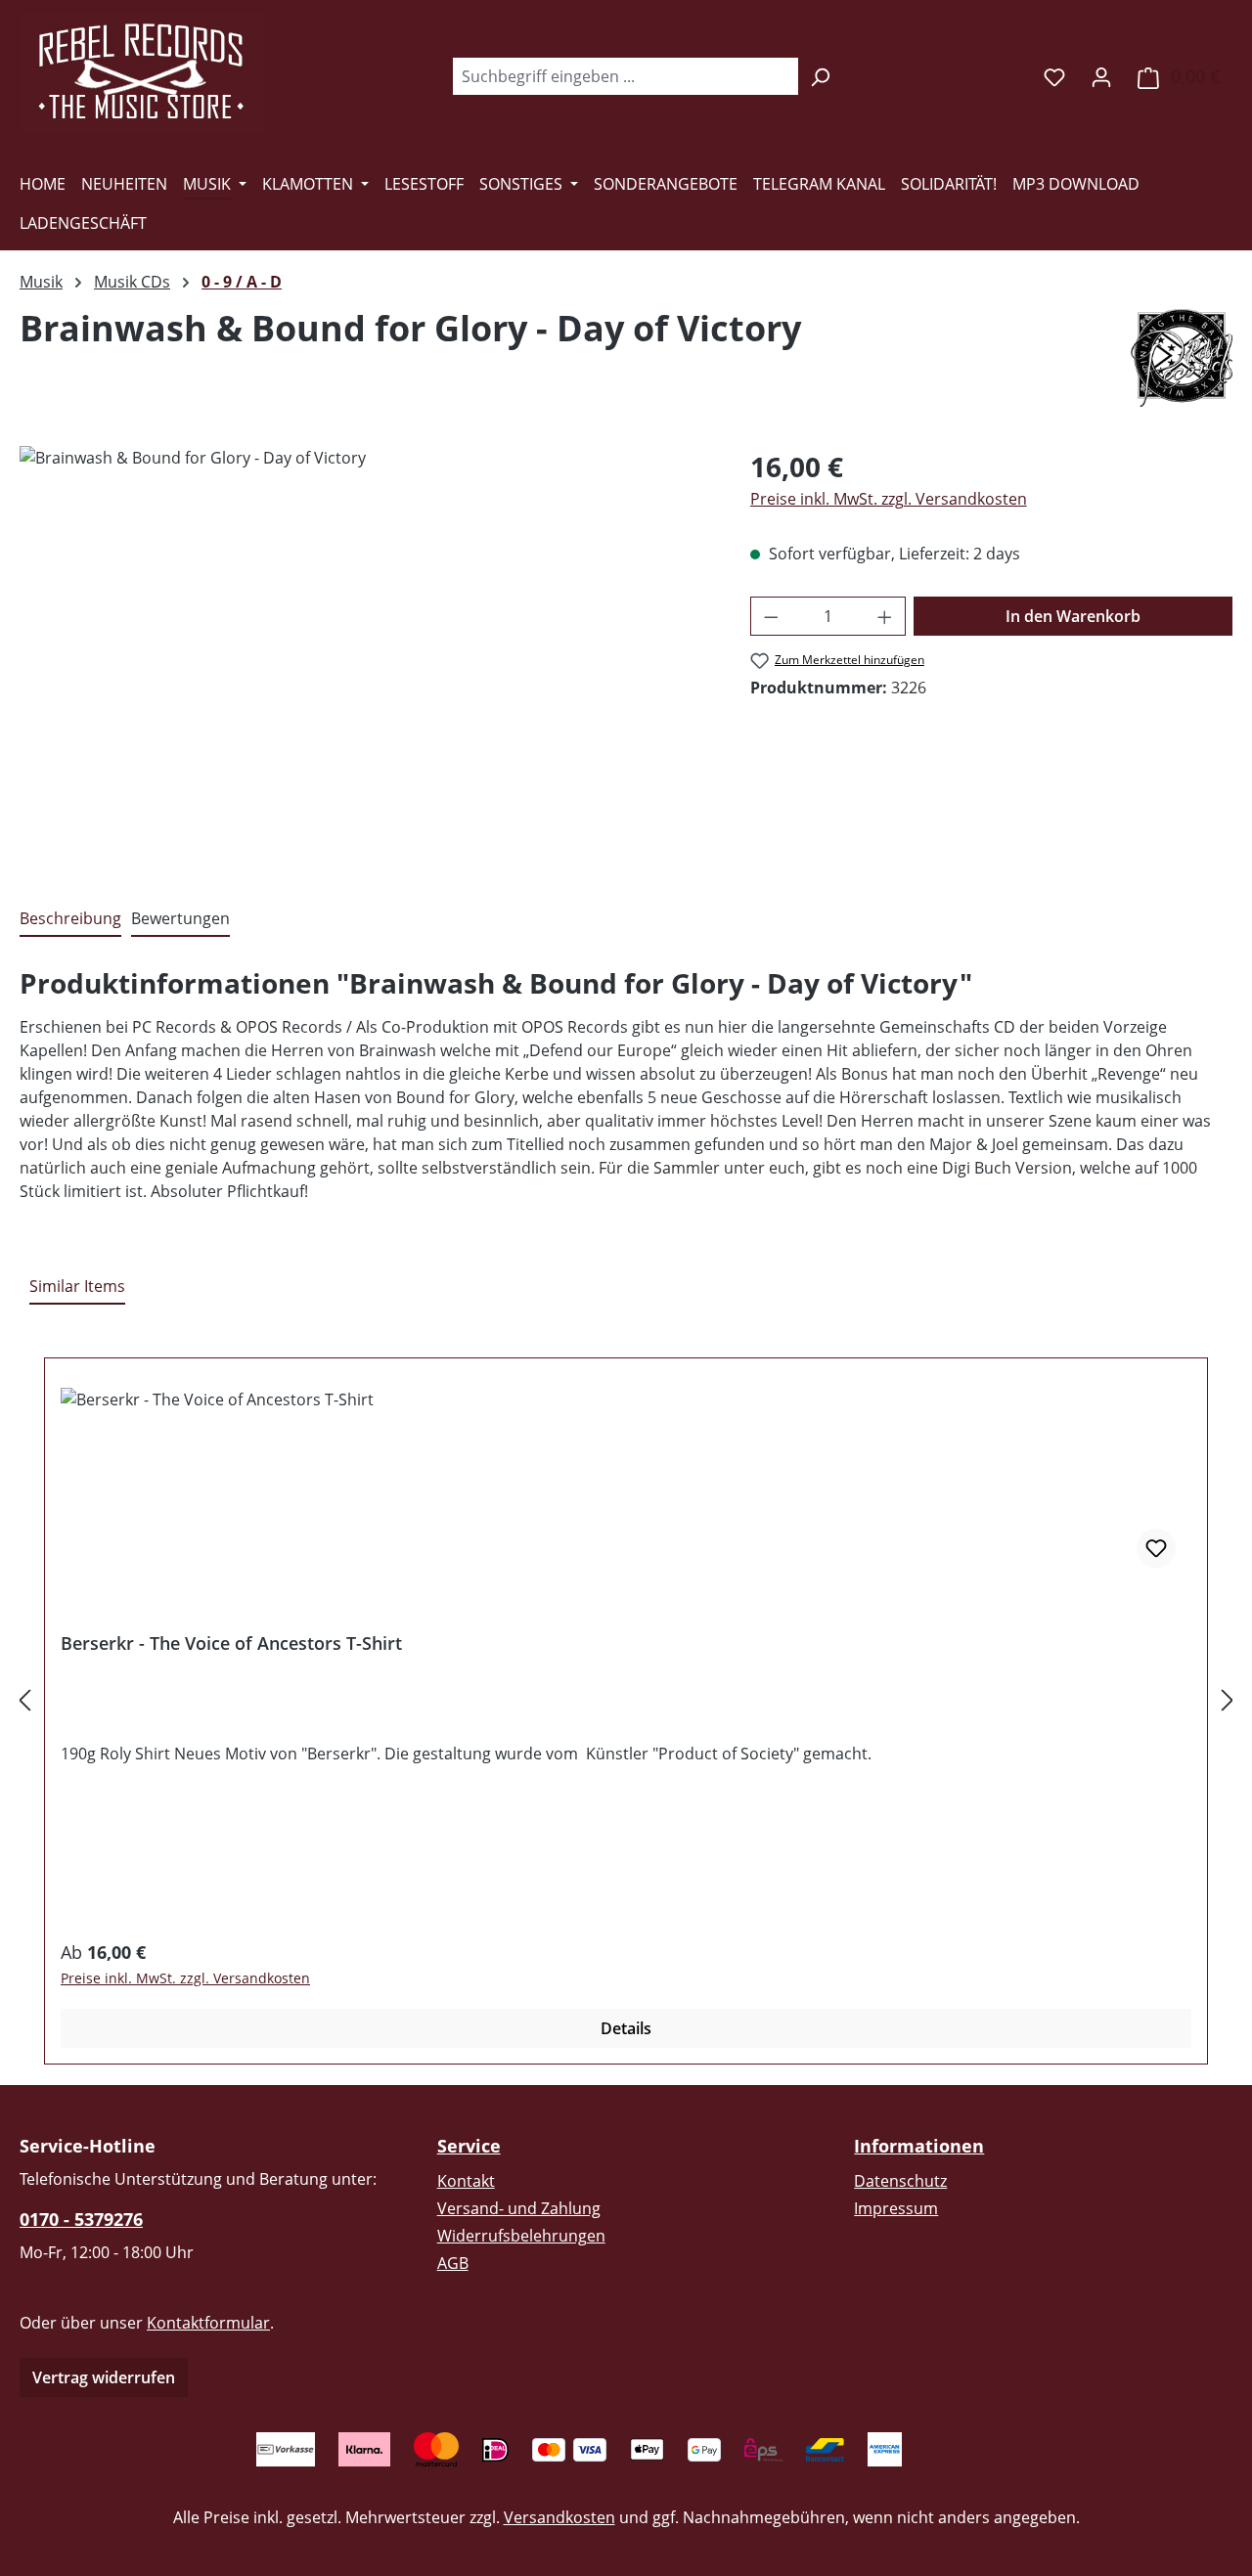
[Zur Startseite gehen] (142, 72)
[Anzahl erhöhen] (885, 616)
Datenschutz (900, 2181)
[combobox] (625, 76)
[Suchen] (820, 76)
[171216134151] (365, 656)
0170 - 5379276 (81, 2219)
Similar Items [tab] (77, 1286)
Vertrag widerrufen (104, 2377)
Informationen (919, 2146)
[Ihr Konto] (1101, 76)
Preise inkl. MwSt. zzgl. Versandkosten (889, 499)
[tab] (70, 919)
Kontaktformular (208, 2323)
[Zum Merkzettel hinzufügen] (1156, 1548)
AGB (453, 2263)
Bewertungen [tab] (180, 918)
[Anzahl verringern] (771, 616)
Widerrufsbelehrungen (521, 2236)
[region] (365, 656)
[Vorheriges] (24, 1699)
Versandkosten (559, 2517)
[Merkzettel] (1054, 76)
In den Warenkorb (1073, 616)
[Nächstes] (1228, 1699)
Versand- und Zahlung (519, 2208)
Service (469, 2146)
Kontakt (466, 2181)
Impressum (896, 2208)
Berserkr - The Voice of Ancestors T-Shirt (231, 1643)
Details (626, 2028)
